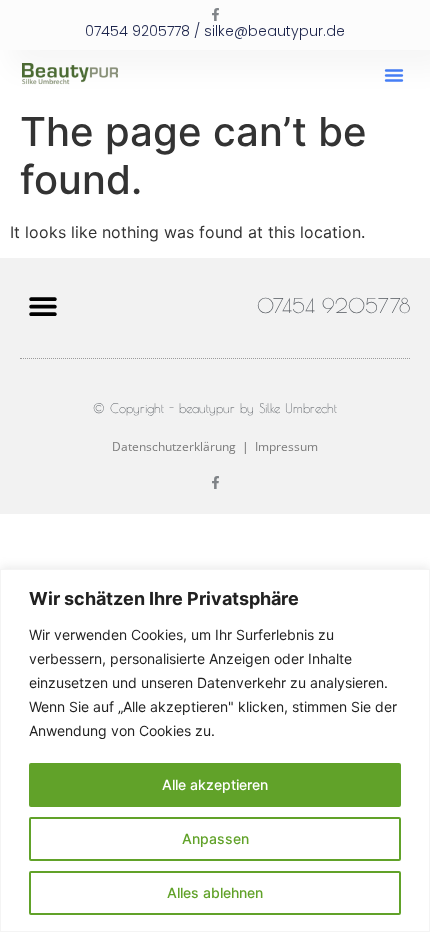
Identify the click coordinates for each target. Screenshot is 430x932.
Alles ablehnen (215, 892)
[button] (394, 75)
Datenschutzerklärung (174, 446)
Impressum (286, 446)
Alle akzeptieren (215, 784)
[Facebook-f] (215, 14)
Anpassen (215, 838)
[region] (215, 750)
